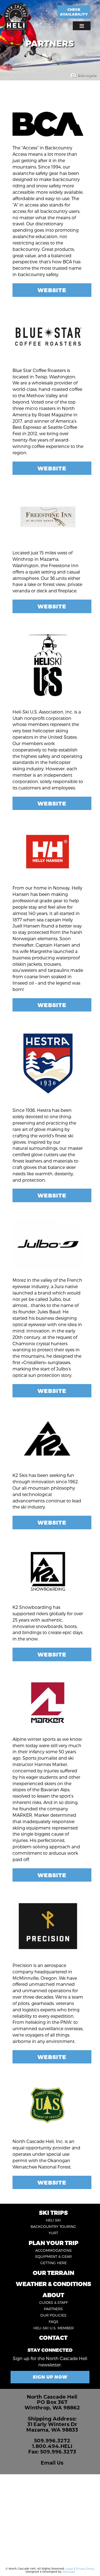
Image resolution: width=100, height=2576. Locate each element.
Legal (69, 2569)
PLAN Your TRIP (53, 2243)
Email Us (52, 2463)
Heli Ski (53, 2220)
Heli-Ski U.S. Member (53, 2328)
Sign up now (50, 2377)
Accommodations (53, 2250)
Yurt (53, 2233)
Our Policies (53, 2315)
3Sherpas (68, 2572)
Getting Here (53, 2263)
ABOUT (53, 2295)
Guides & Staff (53, 2302)
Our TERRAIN (53, 2273)
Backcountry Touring (53, 2226)
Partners (53, 2309)
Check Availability (74, 12)
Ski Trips (53, 2212)
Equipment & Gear (53, 2256)
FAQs (53, 2322)
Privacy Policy (85, 2569)
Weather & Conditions (53, 2284)
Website (52, 290)
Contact (53, 2337)
